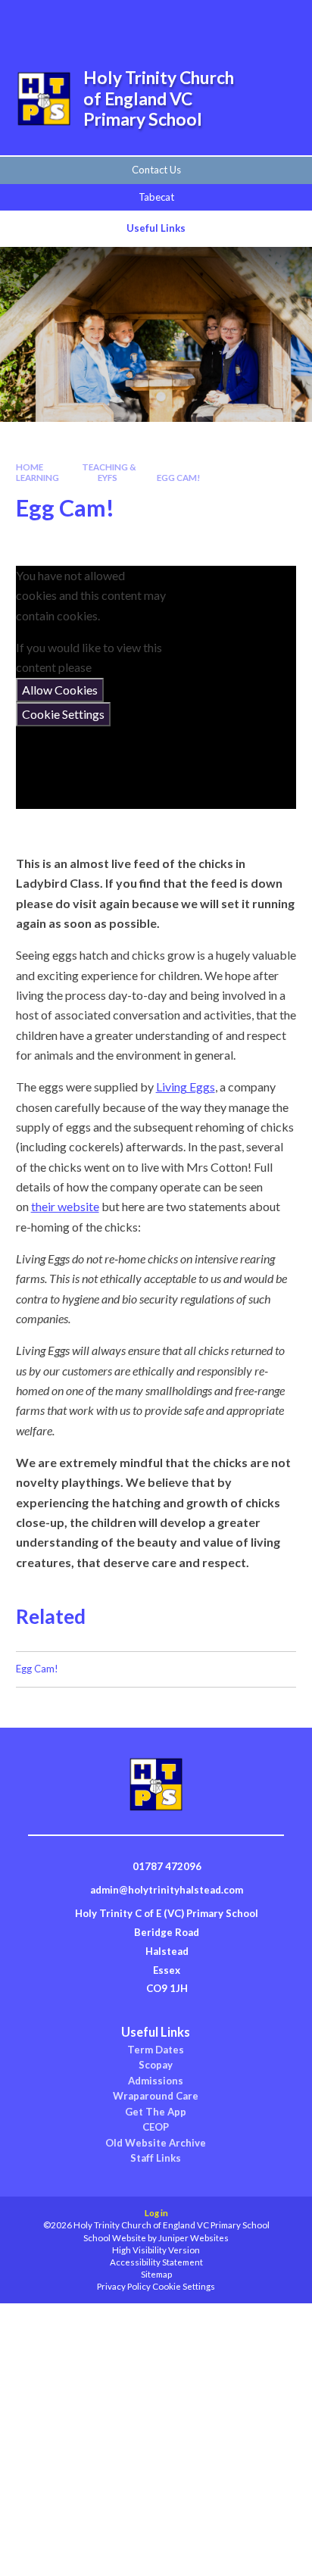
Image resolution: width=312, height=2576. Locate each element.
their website (65, 1206)
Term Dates (156, 2050)
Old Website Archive (156, 2143)
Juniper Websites (193, 2238)
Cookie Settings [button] (184, 2286)
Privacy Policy (124, 2286)
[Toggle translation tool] (242, 21)
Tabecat (156, 197)
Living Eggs (186, 1087)
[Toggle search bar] (204, 21)
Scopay (156, 2065)
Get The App (156, 2112)
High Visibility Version (156, 2250)
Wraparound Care (156, 2096)
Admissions (156, 2081)
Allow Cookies (60, 690)
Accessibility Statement (156, 2262)
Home (30, 467)
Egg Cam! (179, 478)
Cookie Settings (63, 714)
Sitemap (156, 2274)
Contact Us (156, 170)
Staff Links (156, 2158)
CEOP (156, 2127)
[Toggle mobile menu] (281, 21)
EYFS (108, 478)
